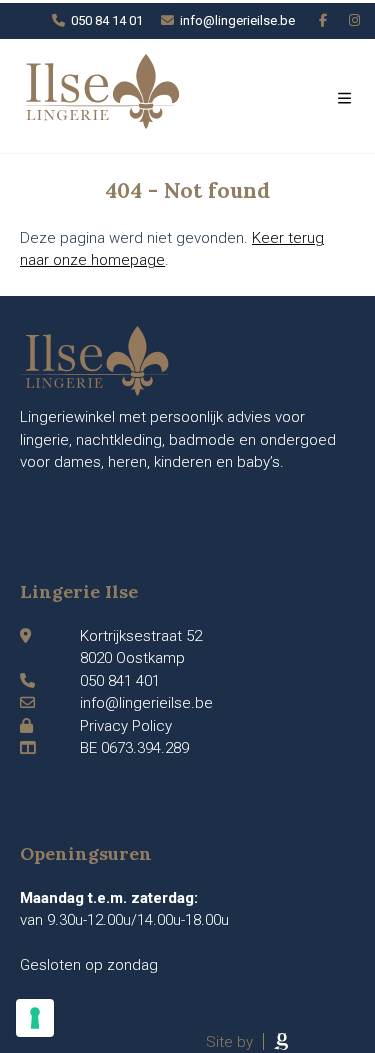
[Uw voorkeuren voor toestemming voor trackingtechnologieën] (35, 1018)
